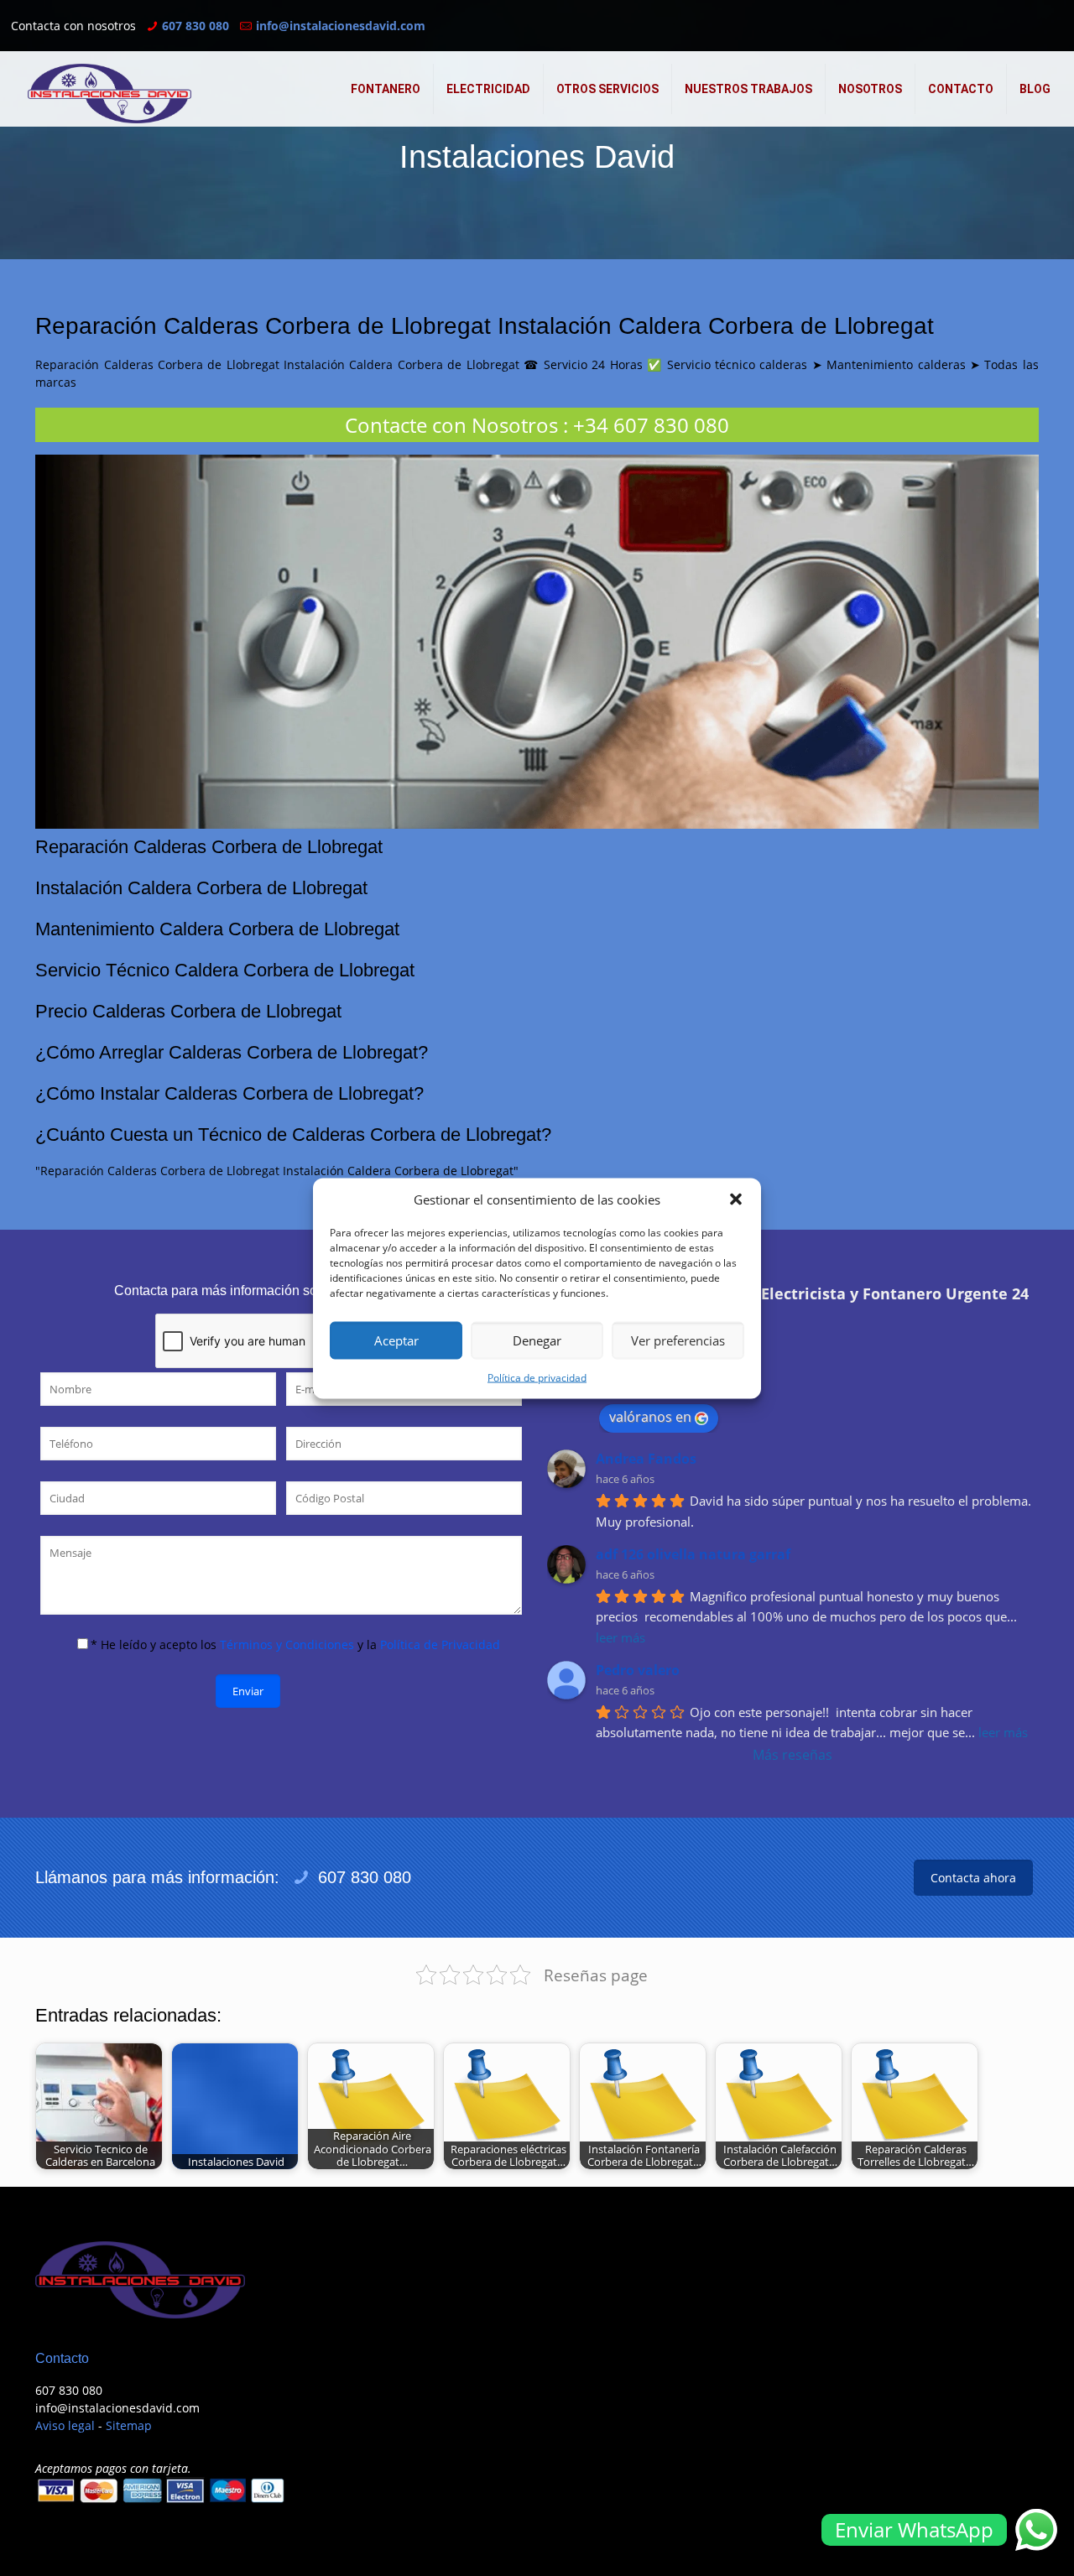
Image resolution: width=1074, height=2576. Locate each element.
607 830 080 (196, 26)
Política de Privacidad (440, 1644)
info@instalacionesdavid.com (341, 26)
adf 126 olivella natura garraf (693, 1554)
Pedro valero (638, 1670)
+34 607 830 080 (651, 425)
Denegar (537, 1340)
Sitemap (129, 2425)
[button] (736, 1200)
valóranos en (650, 1417)
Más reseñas (792, 1755)
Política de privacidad (537, 1377)
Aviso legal (65, 2425)
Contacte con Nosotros (451, 425)
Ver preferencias (678, 1340)
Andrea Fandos (646, 1459)
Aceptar (396, 1340)
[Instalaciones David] (109, 94)
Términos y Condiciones (287, 1644)
